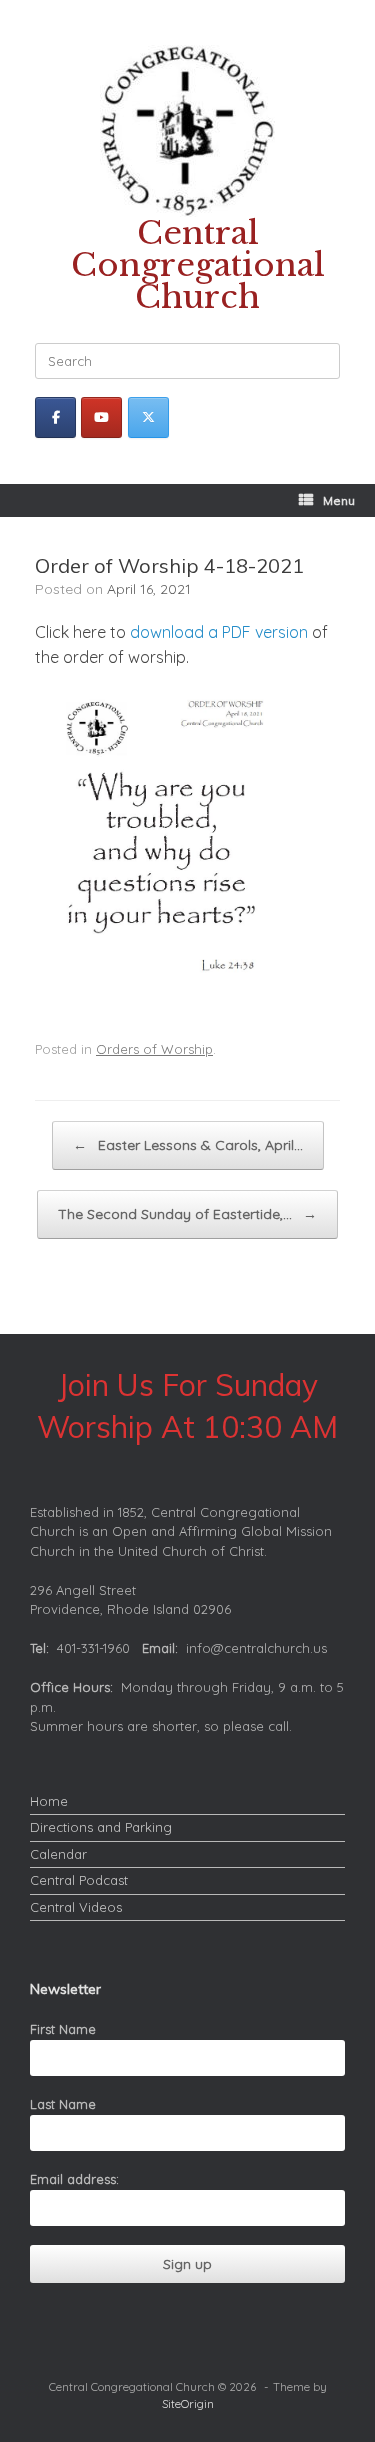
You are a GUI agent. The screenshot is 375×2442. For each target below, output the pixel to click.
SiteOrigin (188, 2403)
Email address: (74, 2179)
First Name (63, 2029)
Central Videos (76, 1907)
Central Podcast (79, 1880)
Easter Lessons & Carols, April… (188, 1145)
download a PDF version (219, 632)
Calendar (58, 1854)
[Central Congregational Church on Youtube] (101, 417)
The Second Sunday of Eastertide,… (187, 1214)
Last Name (63, 2104)
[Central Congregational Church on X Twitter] (148, 417)
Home (49, 1801)
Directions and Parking (101, 1827)
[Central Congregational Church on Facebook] (55, 417)
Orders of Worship (154, 1049)
